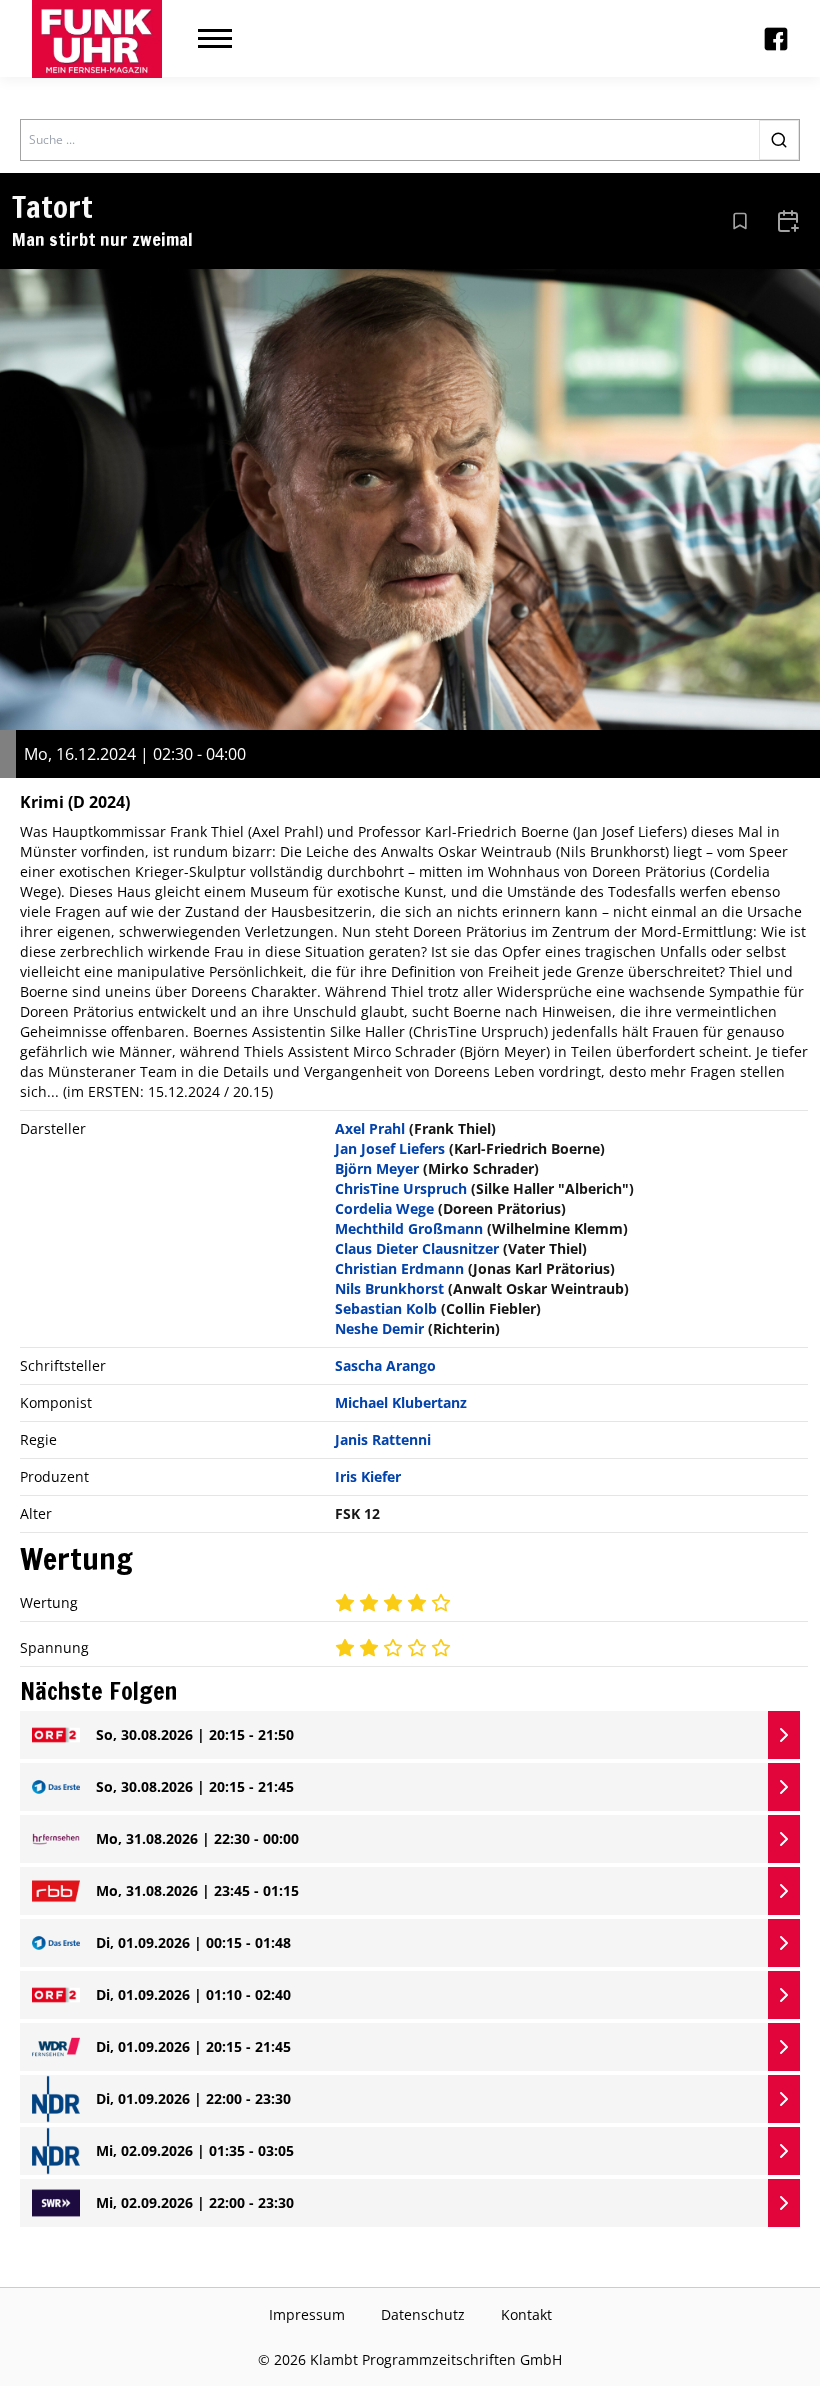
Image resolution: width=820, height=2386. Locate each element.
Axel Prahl (370, 1128)
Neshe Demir (379, 1328)
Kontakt (526, 2314)
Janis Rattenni (383, 1439)
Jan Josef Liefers (390, 1148)
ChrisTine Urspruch (401, 1188)
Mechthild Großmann (409, 1228)
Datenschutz (423, 2314)
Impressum (307, 2314)
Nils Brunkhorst (389, 1288)
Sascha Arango (385, 1365)
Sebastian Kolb (386, 1308)
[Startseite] (97, 39)
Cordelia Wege (384, 1208)
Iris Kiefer (368, 1476)
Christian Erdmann (399, 1268)
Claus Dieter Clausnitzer (417, 1248)
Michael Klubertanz (401, 1402)
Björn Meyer (377, 1168)
